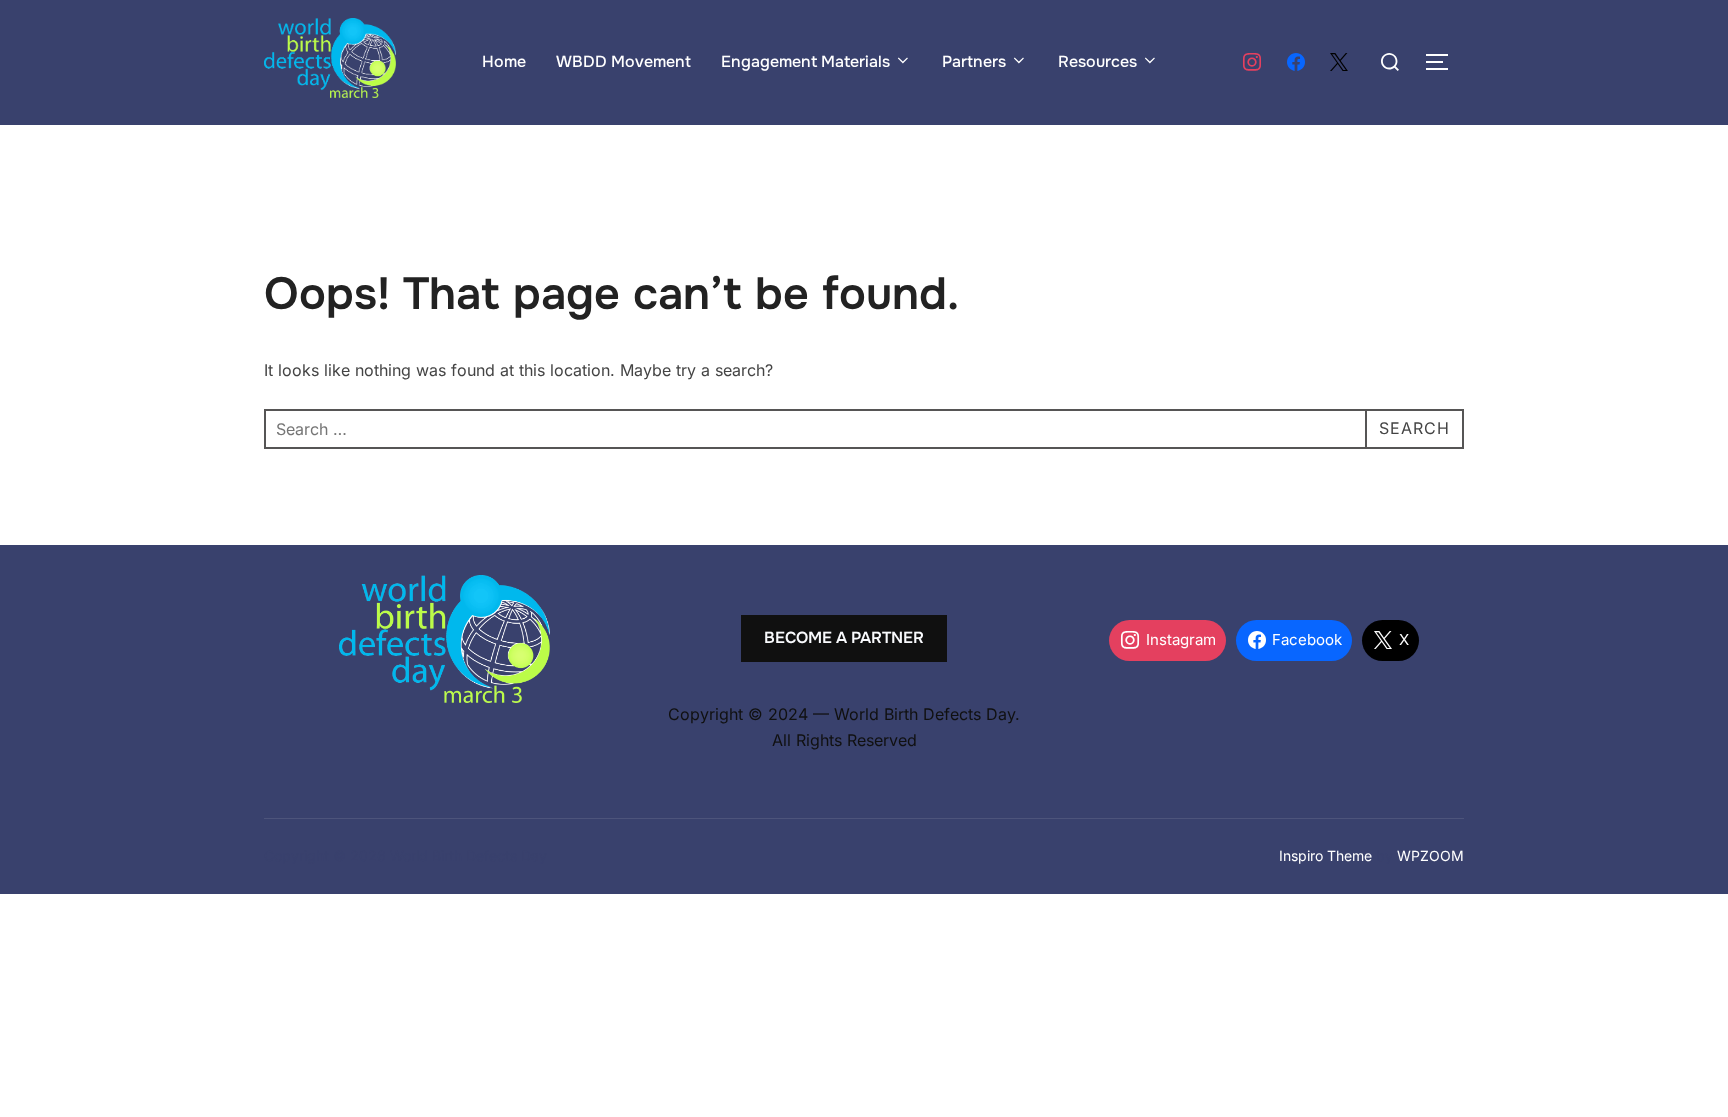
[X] (1339, 63)
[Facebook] (1296, 63)
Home (504, 61)
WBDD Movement (623, 61)
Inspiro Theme (1325, 855)
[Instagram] (1252, 63)
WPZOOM (1430, 855)
